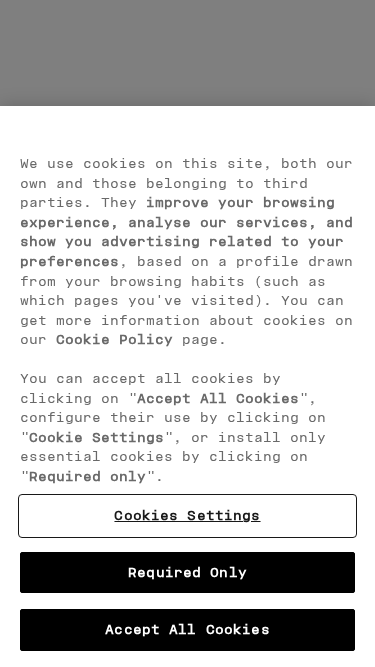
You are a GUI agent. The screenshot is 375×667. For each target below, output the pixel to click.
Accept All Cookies (187, 629)
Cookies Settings (187, 515)
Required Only (187, 572)
